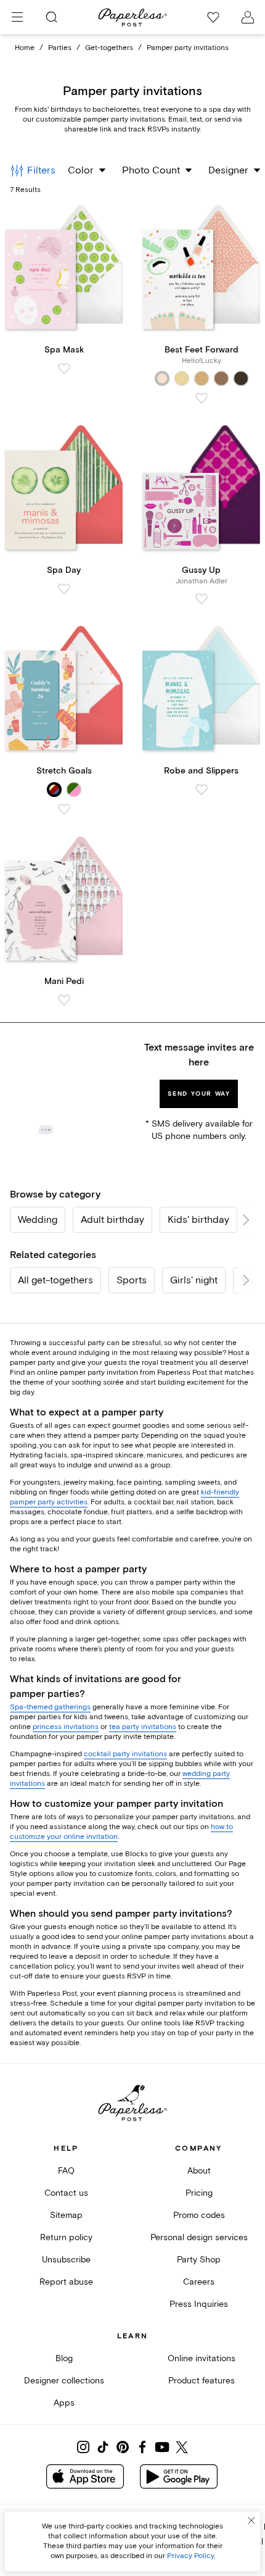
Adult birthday (112, 1220)
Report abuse (66, 2282)
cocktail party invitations (125, 1754)
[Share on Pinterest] (123, 2447)
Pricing (199, 2193)
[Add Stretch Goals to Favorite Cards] (64, 809)
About (199, 2171)
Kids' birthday (198, 1220)
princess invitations (66, 1727)
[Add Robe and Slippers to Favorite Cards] (202, 790)
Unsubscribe (66, 2260)
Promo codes (199, 2215)
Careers (199, 2282)
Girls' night (194, 1280)
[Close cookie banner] (251, 2520)
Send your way (199, 1094)
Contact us (66, 2193)
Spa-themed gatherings (50, 1707)
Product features (202, 2381)
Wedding (38, 1220)
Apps (64, 2403)
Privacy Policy (190, 2556)
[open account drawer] (248, 17)
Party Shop (199, 2260)
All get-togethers (55, 1280)
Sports (132, 1280)
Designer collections (64, 2381)
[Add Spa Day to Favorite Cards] (64, 589)
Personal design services (199, 2237)
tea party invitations (143, 1727)
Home (25, 48)
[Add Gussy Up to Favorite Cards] (202, 599)
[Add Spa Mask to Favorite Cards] (64, 369)
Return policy (66, 2237)
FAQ (66, 2171)
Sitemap (66, 2215)
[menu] (17, 17)
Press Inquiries (199, 2304)
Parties (60, 48)
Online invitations (202, 2358)
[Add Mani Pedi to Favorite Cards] (64, 1000)
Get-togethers (109, 48)
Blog (64, 2358)
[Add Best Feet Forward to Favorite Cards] (202, 398)
